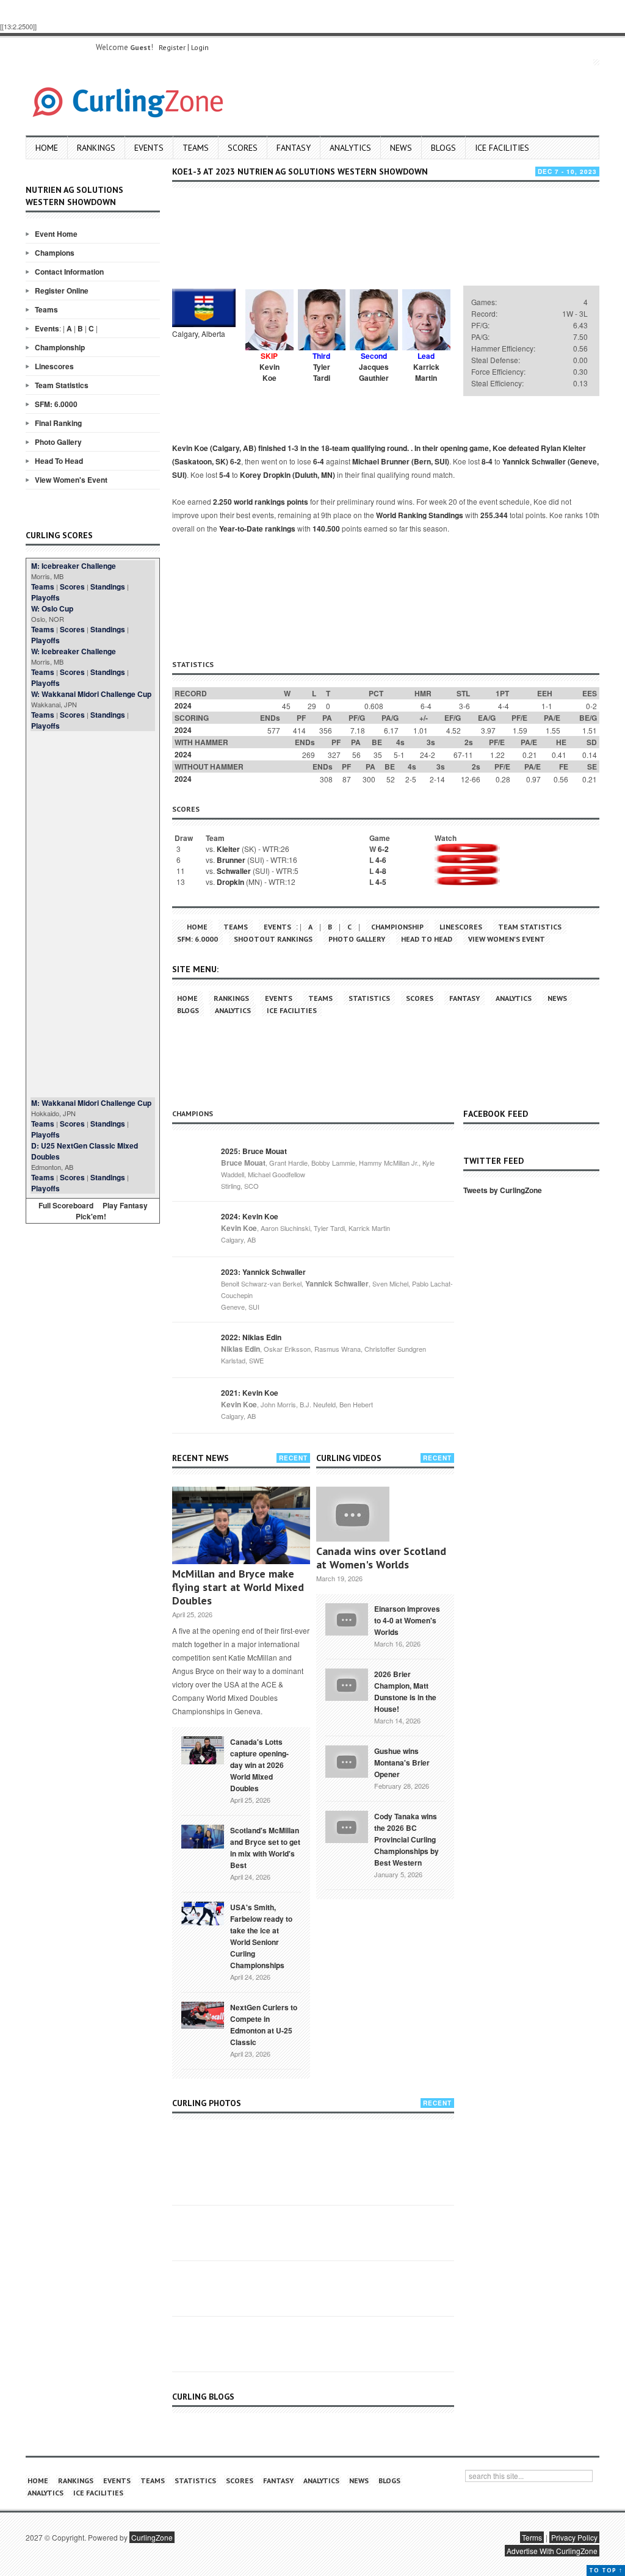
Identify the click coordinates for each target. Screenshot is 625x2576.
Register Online (62, 290)
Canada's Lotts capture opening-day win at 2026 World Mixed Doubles (259, 1765)
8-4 (487, 461)
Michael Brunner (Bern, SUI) (401, 461)
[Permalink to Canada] (203, 1749)
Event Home (56, 234)
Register (172, 47)
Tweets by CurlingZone (503, 1190)
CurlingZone (152, 2537)
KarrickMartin (426, 372)
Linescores (54, 366)
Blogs (443, 148)
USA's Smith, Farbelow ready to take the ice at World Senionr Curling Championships (261, 1936)
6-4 (319, 461)
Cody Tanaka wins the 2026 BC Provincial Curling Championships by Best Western (406, 1839)
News (401, 148)
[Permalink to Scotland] (203, 1836)
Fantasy (294, 148)
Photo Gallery (58, 442)
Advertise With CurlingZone (552, 2551)
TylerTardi (322, 372)
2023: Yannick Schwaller (263, 1272)
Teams (196, 148)
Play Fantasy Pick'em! (112, 1211)
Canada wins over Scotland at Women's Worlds (381, 1558)
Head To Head (59, 461)
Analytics (350, 148)
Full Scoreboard (66, 1205)
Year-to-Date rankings (257, 529)
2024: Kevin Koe (250, 1216)
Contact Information (69, 272)
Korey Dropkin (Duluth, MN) (287, 475)
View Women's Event (71, 480)
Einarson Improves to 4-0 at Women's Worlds (407, 1620)
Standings (108, 586)
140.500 (326, 529)
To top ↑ (606, 2570)
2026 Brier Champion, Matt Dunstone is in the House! (405, 1691)
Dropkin (230, 882)
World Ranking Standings (420, 515)
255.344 (494, 515)
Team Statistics (62, 385)
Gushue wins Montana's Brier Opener (402, 1762)
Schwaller (234, 871)
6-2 (236, 461)
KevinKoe (269, 372)
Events (149, 148)
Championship (60, 347)
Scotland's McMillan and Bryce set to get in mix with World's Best (265, 1848)
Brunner (231, 860)
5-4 (225, 475)
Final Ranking (58, 423)
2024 (183, 705)
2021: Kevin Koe (250, 1393)
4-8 (381, 871)
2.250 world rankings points (261, 502)
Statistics (369, 998)
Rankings (96, 148)
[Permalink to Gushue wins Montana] (347, 1760)
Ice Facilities (502, 148)
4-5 (381, 882)
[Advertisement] (93, 914)
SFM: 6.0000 (56, 404)
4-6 (381, 860)
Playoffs (45, 597)
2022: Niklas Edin (251, 1337)
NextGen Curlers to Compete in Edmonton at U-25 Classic (264, 2025)
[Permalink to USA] (203, 1913)
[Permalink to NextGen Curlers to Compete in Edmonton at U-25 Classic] (203, 2014)
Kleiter (228, 849)
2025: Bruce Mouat (254, 1151)
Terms (532, 2537)
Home (47, 148)
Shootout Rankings (273, 939)
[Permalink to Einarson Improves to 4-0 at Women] (347, 1618)
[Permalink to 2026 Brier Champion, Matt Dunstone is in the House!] (347, 1683)
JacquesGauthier (374, 372)
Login (200, 47)
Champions (55, 253)
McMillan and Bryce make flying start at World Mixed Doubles (238, 1587)
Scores (243, 148)
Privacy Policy (574, 2537)
